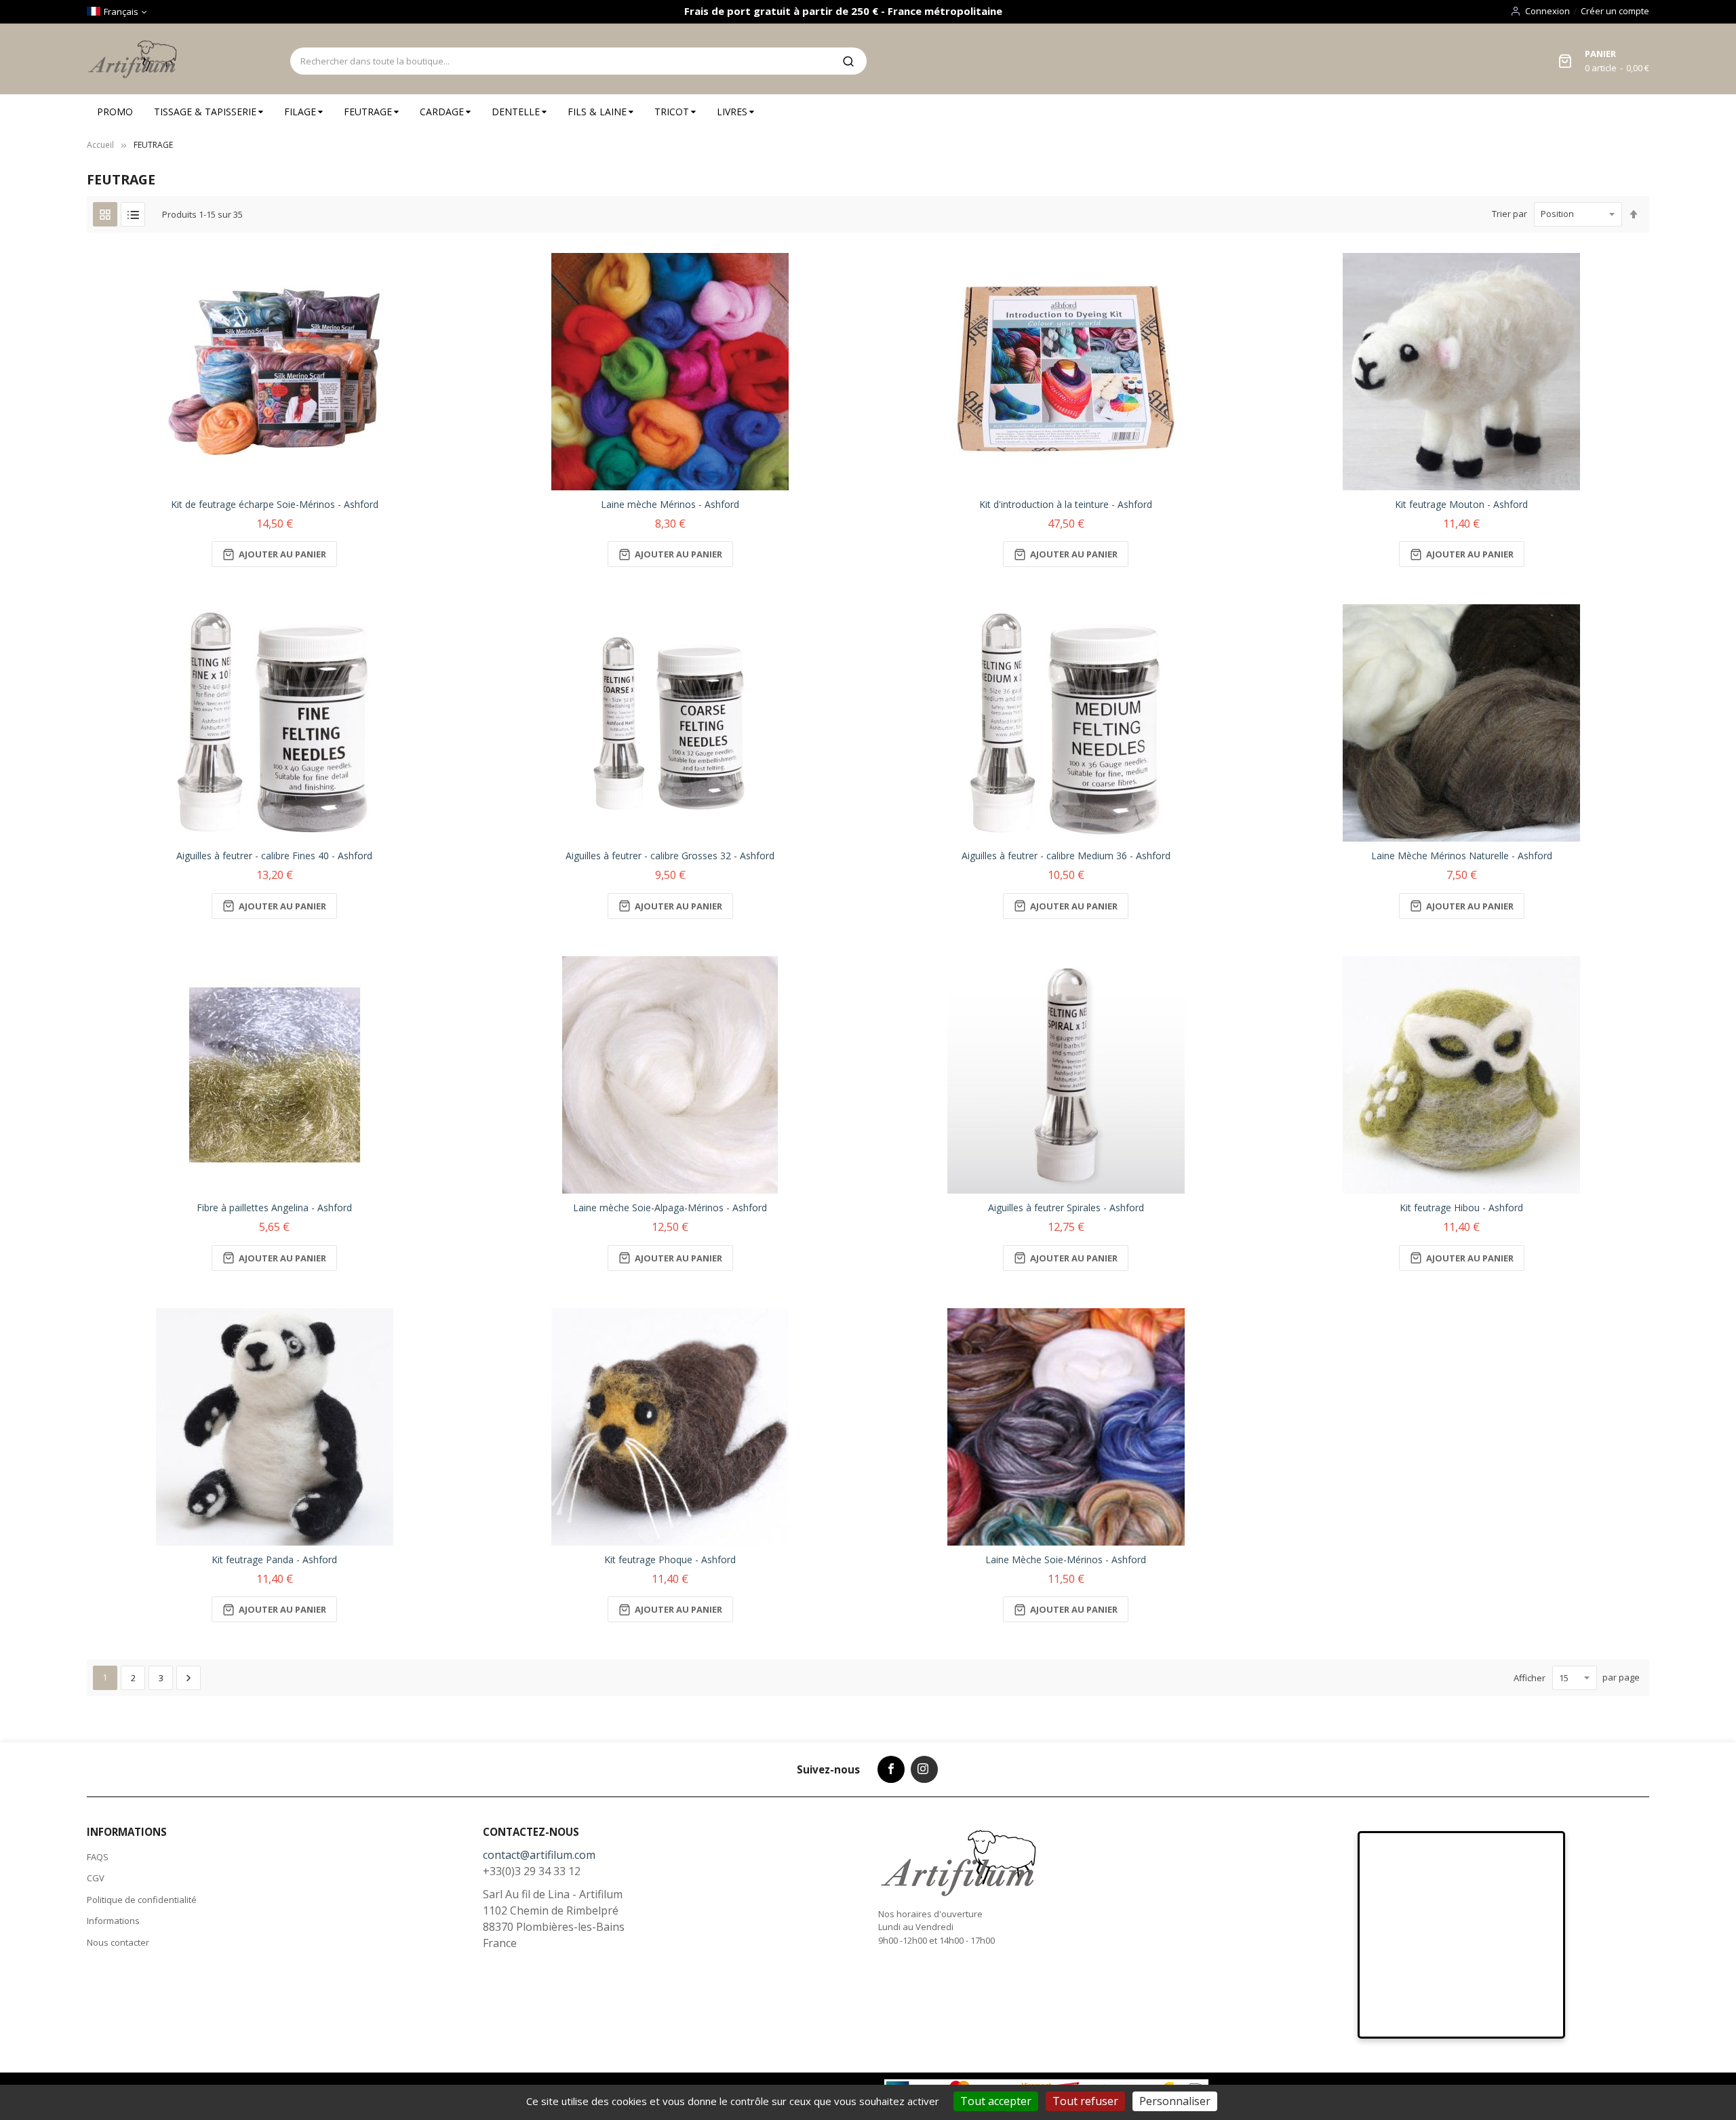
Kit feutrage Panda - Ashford (274, 1559)
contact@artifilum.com (539, 1855)
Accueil (100, 145)
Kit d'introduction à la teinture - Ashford (1066, 504)
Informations (113, 1921)
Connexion (1547, 11)
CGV (96, 1878)
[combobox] (560, 61)
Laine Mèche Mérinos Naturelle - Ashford (1462, 856)
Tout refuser (1085, 2101)
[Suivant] (189, 1678)
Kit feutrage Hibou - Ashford (1461, 1208)
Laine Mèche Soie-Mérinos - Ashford (1066, 1559)
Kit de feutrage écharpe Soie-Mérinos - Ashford (275, 504)
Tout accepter (996, 2101)
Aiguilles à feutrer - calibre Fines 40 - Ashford (274, 856)
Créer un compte (1615, 11)
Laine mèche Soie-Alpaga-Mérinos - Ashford (670, 1208)
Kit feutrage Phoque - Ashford (670, 1559)
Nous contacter (118, 1942)
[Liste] (133, 214)
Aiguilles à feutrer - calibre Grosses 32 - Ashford (670, 856)
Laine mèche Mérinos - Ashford (670, 504)
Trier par (1510, 214)
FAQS (98, 1857)
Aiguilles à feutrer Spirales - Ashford (1066, 1208)
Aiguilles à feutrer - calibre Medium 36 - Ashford (1066, 856)
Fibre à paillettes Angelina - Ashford (274, 1208)
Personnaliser (1175, 2101)
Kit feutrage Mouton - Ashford (1461, 504)
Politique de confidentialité (142, 1900)
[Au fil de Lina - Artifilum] (135, 59)
